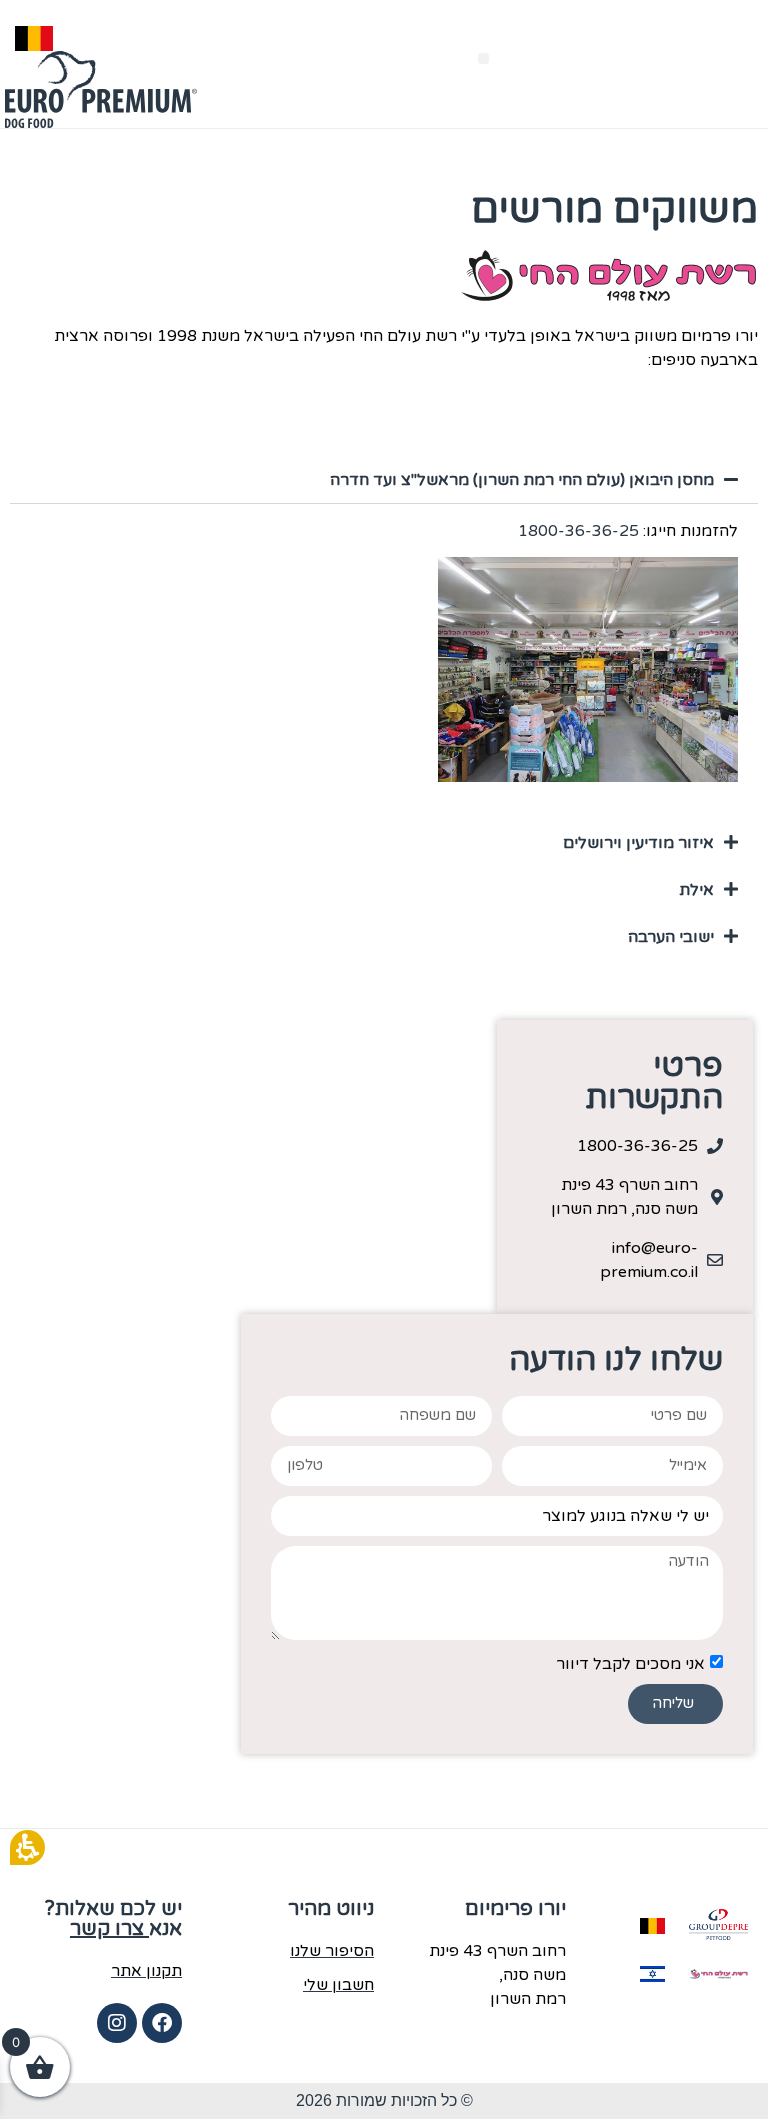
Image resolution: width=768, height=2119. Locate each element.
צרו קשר (109, 1929)
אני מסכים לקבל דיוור (630, 1663)
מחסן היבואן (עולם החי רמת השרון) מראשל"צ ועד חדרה (522, 480)
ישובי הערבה (671, 937)
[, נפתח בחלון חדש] (718, 1925)
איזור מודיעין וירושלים (638, 843)
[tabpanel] (384, 661)
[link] (625, 1260)
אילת (696, 890)
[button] (483, 58)
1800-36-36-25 (578, 531)
